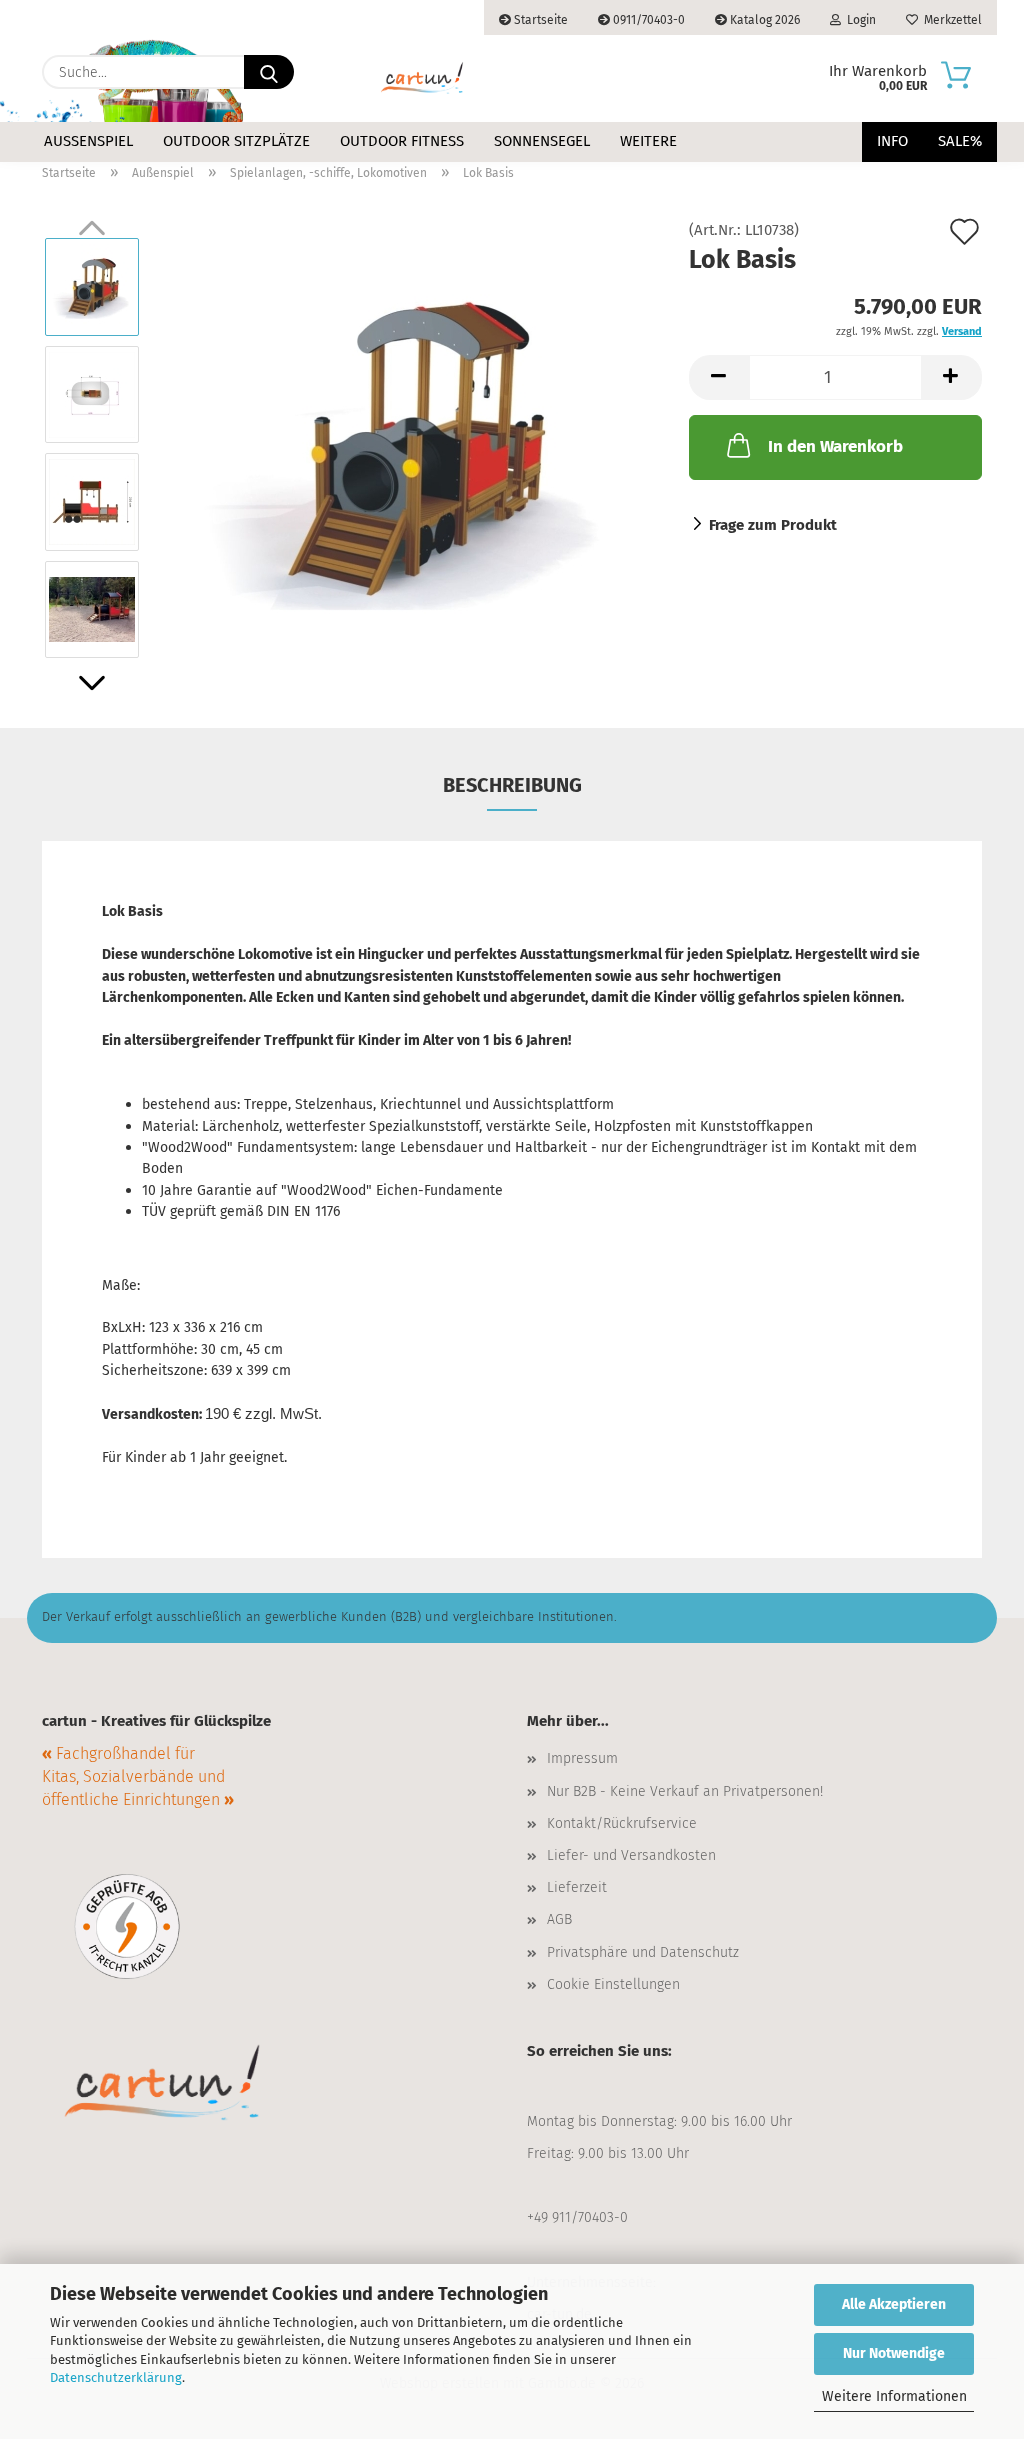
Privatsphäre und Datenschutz (643, 1952)
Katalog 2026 (763, 20)
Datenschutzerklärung (116, 2377)
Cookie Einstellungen (613, 1984)
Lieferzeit (577, 1887)
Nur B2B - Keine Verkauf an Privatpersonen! (685, 1791)
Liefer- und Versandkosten (631, 1855)
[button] (92, 683)
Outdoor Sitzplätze (236, 141)
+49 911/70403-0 (577, 2217)
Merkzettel (950, 20)
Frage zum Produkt (773, 525)
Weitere (648, 141)
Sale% (960, 141)
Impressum (582, 1758)
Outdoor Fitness (402, 141)
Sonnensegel (542, 141)
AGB (559, 1919)
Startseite (539, 20)
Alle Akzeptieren (894, 2304)
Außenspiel (88, 141)
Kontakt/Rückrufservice (622, 1823)
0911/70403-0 (647, 20)
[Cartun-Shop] (422, 78)
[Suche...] (269, 72)
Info (892, 141)
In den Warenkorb (835, 446)
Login (858, 20)
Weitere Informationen (894, 2396)
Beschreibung (512, 785)
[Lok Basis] (408, 447)
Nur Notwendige (894, 2353)
